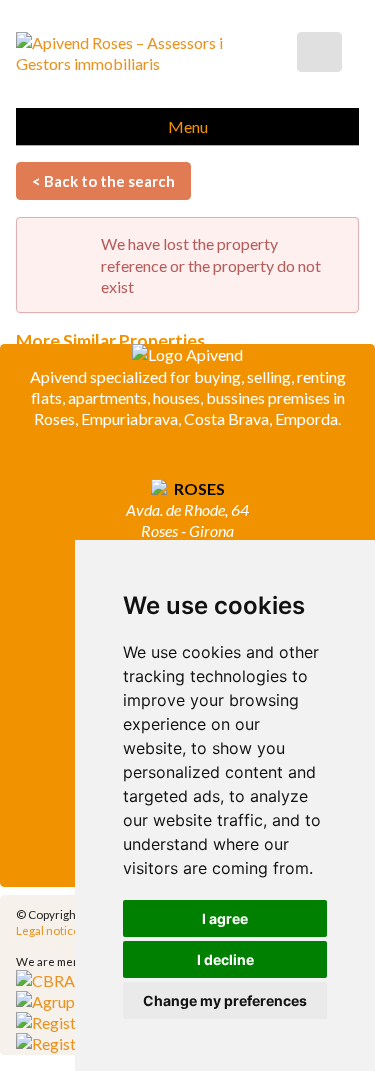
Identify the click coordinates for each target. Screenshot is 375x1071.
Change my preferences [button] (225, 1000)
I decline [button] (225, 959)
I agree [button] (225, 918)
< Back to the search (103, 181)
